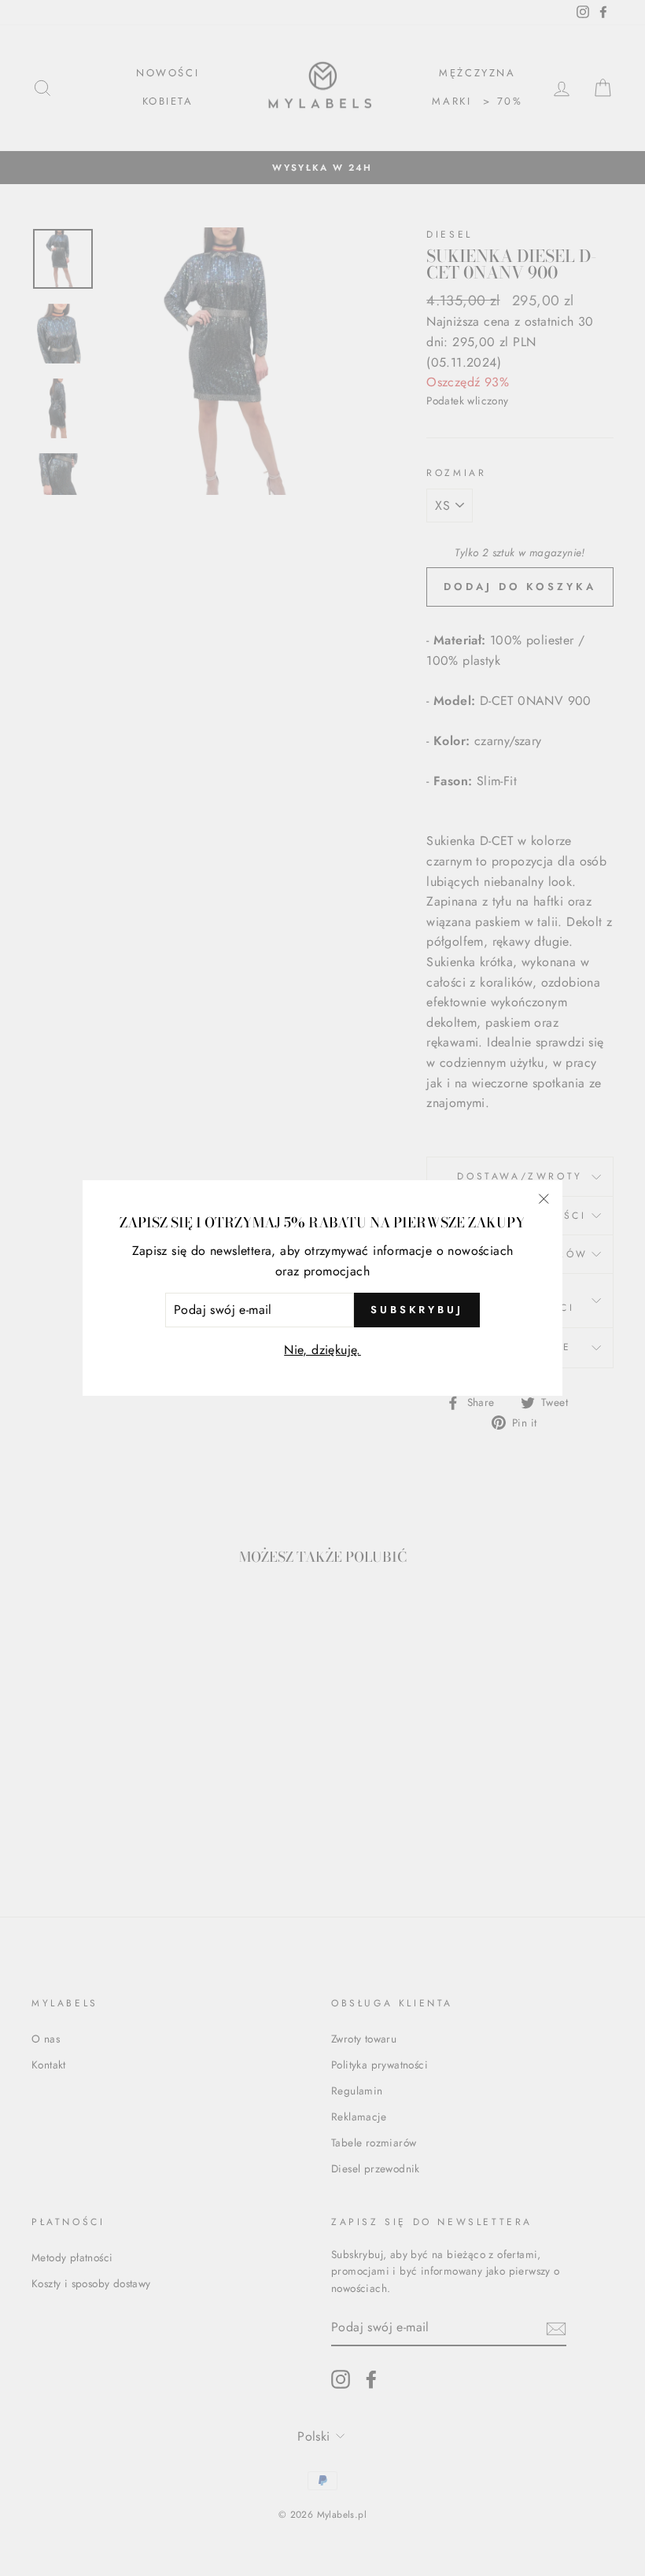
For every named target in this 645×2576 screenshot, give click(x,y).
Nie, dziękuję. (322, 1350)
